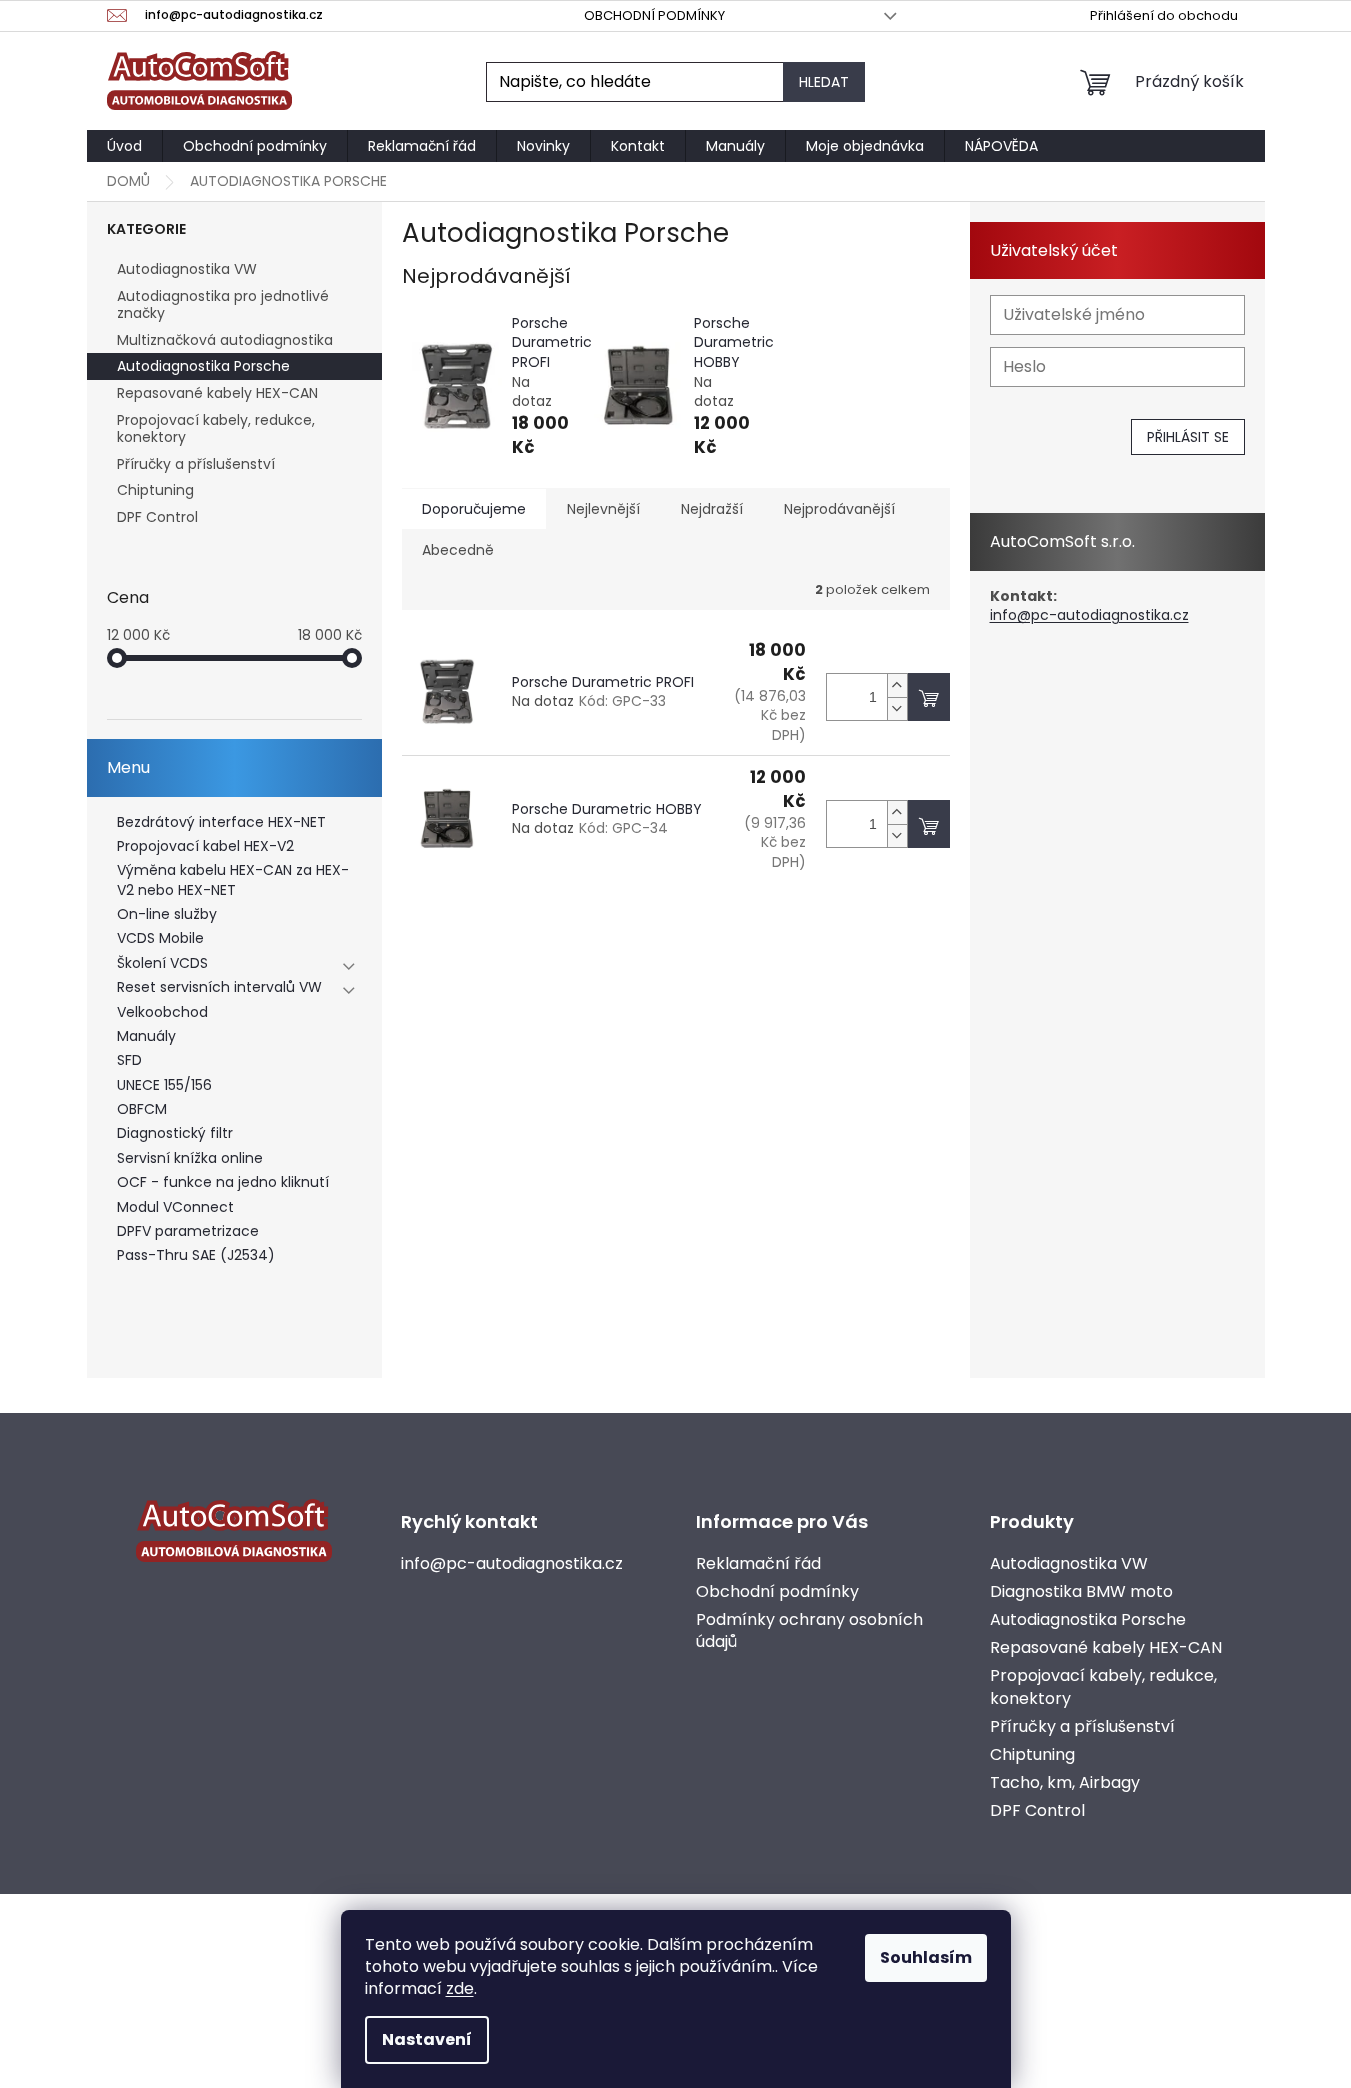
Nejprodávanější (839, 509)
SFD (129, 1060)
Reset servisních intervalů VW (219, 987)
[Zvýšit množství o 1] (897, 685)
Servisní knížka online (190, 1158)
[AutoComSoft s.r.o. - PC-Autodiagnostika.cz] (234, 1530)
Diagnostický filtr (175, 1133)
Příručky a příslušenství (196, 464)
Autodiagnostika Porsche (203, 366)
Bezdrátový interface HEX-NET (221, 822)
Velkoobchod (162, 1012)
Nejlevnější (603, 509)
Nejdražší (712, 509)
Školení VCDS (162, 963)
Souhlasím (926, 1957)
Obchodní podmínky (654, 15)
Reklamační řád (758, 1564)
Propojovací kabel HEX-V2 (205, 846)
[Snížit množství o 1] (897, 708)
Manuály (146, 1036)
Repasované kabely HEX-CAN (217, 393)
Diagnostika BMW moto (1081, 1592)
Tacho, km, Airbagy (1065, 1783)
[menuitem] (124, 146)
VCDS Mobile (160, 938)
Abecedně (458, 550)
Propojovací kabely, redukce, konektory (216, 428)
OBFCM (142, 1109)
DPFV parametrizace (188, 1231)
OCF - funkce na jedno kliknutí (223, 1182)
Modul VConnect (175, 1207)
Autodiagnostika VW (187, 269)
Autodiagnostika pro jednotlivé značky (223, 304)
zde (460, 1988)
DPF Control (157, 517)
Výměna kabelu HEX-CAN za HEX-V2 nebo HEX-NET (233, 880)
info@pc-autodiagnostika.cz (1089, 615)
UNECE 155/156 (164, 1085)
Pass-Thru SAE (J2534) (196, 1255)
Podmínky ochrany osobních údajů (809, 1631)
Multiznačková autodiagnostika (225, 340)
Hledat (824, 82)
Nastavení (427, 2039)
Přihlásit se (1188, 437)
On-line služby (167, 914)
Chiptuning (155, 490)
